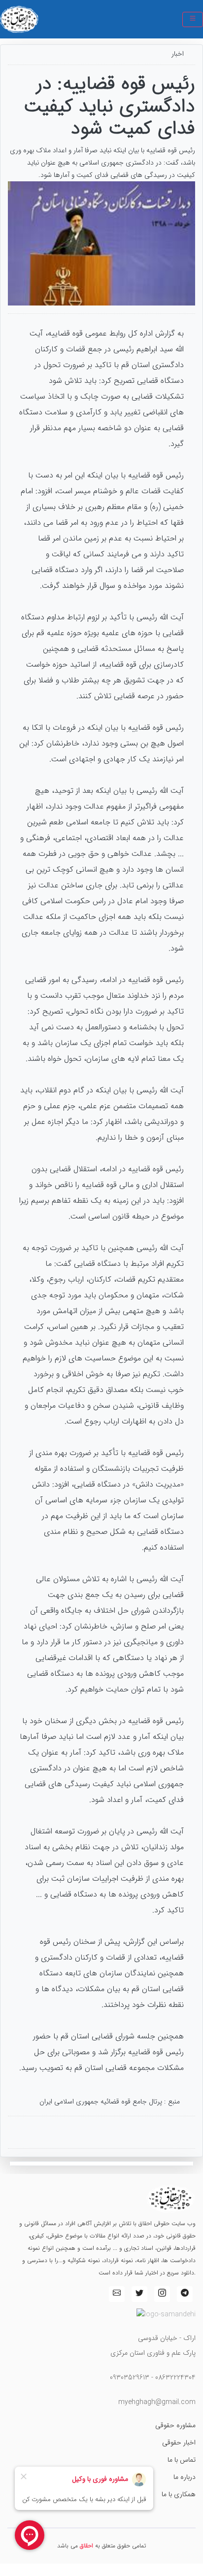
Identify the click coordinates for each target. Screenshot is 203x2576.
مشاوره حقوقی (175, 2425)
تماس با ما (182, 2460)
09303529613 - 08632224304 (153, 2377)
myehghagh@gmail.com (157, 2402)
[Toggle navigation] (193, 19)
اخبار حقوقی (179, 2442)
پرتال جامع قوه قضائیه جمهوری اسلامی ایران (101, 2101)
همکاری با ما (179, 2494)
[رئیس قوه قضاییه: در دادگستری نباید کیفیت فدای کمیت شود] (101, 243)
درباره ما (185, 2477)
